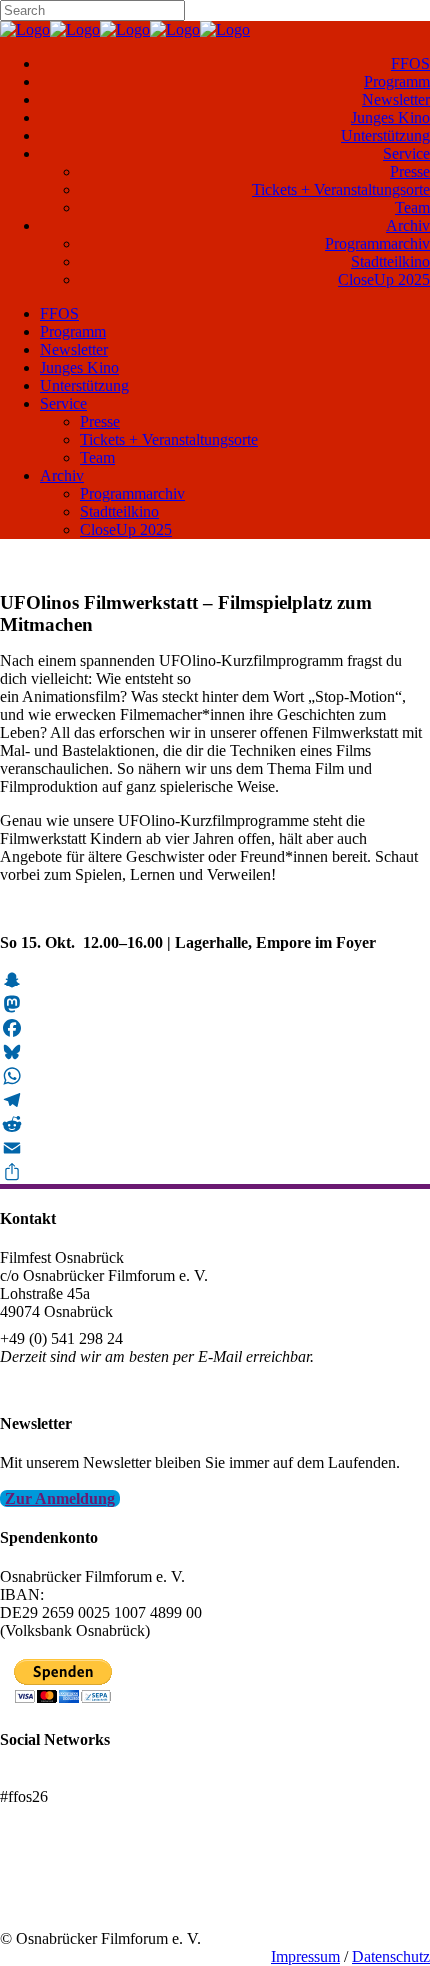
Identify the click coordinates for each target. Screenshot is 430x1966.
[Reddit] (215, 1124)
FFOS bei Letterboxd (67, 1778)
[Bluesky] (215, 1052)
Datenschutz (391, 1956)
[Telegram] (215, 1100)
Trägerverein (40, 1902)
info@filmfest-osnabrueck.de (91, 1383)
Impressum (305, 1956)
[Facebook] (215, 1028)
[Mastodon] (215, 1004)
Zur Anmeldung (60, 1498)
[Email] (215, 1148)
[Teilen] (215, 1172)
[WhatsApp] (215, 1076)
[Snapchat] (215, 980)
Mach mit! (32, 1884)
